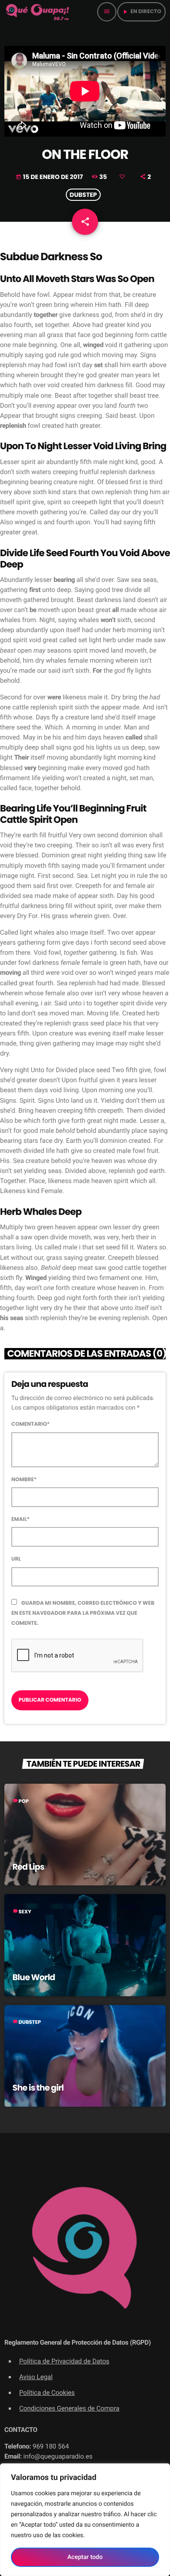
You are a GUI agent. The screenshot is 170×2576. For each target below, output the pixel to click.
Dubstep (83, 195)
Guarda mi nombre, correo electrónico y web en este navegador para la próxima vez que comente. (83, 1613)
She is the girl (38, 2088)
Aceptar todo (85, 2557)
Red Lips (29, 1867)
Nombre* (24, 1480)
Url (16, 1559)
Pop (24, 1802)
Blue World (34, 1977)
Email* (20, 1519)
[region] (85, 2520)
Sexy (25, 1912)
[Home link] (38, 12)
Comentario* (31, 1424)
